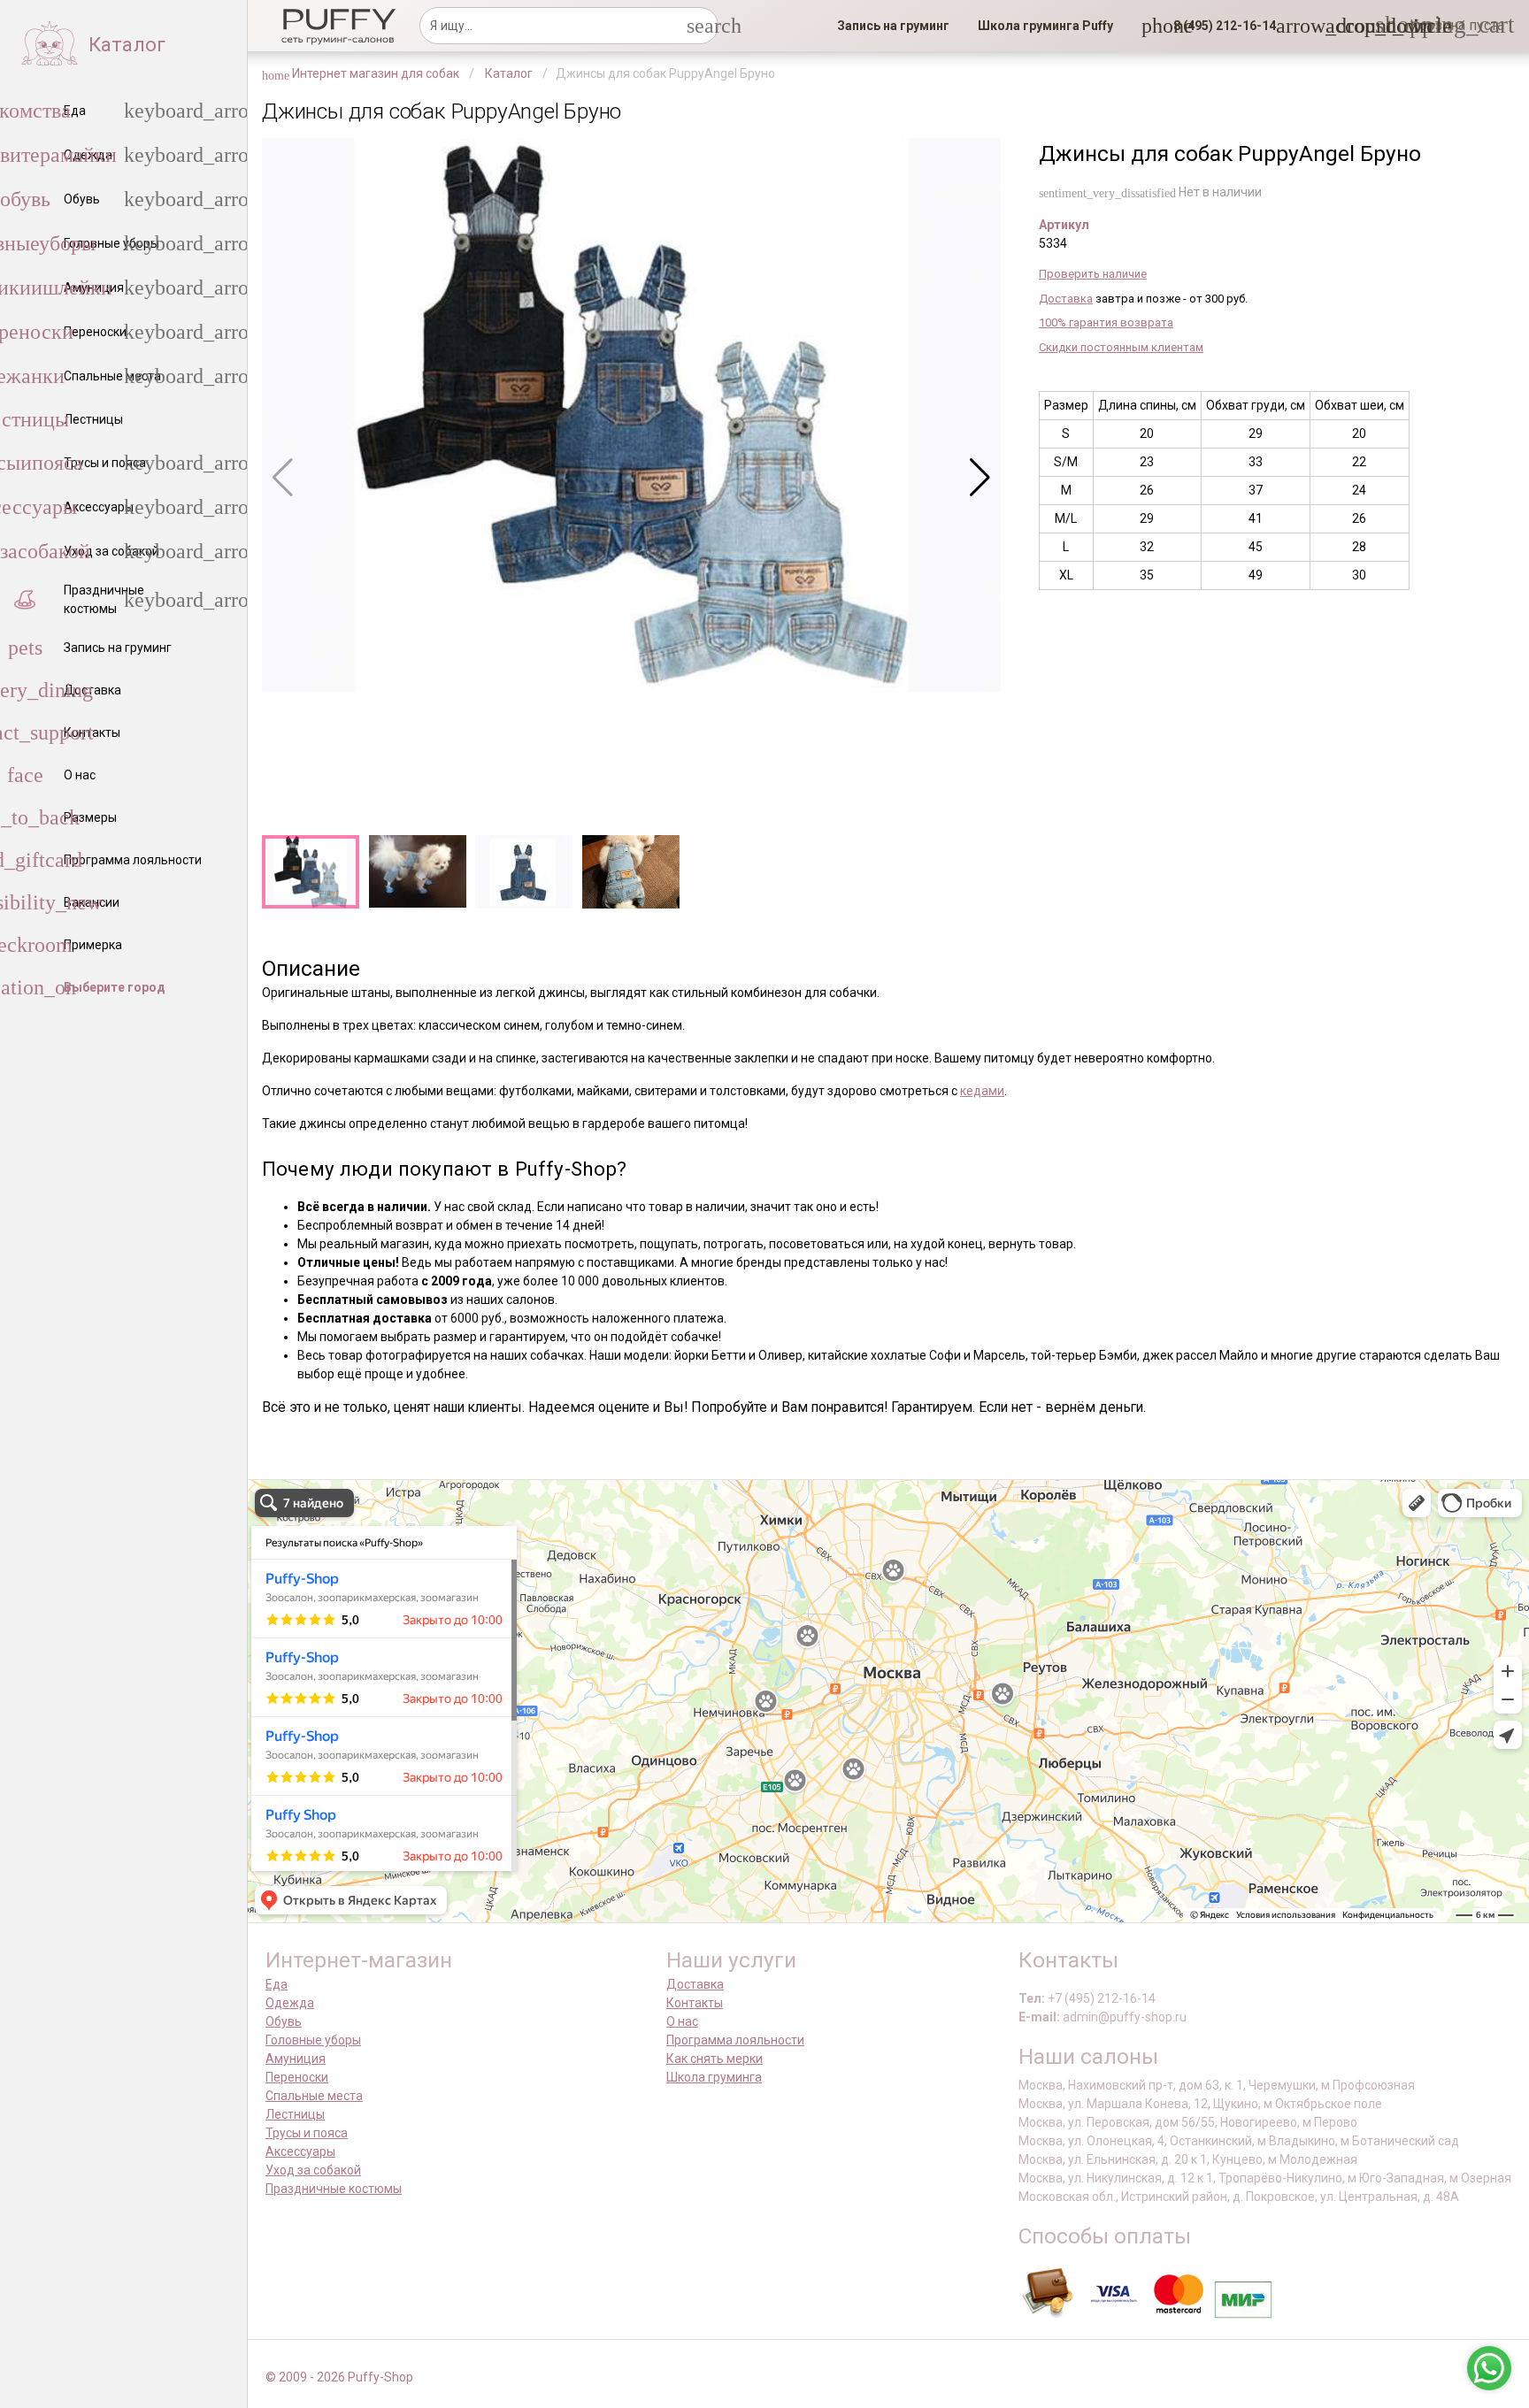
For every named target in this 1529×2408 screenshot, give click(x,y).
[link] (893, 26)
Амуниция (296, 2059)
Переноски (297, 2077)
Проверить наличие (1093, 274)
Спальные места (314, 2096)
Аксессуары (300, 2151)
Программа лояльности (735, 2040)
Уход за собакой (313, 2170)
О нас (682, 2021)
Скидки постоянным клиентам (1121, 347)
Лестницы (295, 2114)
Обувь (284, 2021)
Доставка (1066, 299)
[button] (1219, 26)
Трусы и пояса (307, 2133)
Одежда (290, 2003)
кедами (982, 1091)
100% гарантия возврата (1106, 322)
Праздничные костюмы (334, 2189)
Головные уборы (313, 2040)
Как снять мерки (715, 2059)
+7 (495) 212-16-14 (1102, 1998)
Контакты (695, 2003)
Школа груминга (714, 2077)
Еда (277, 1984)
